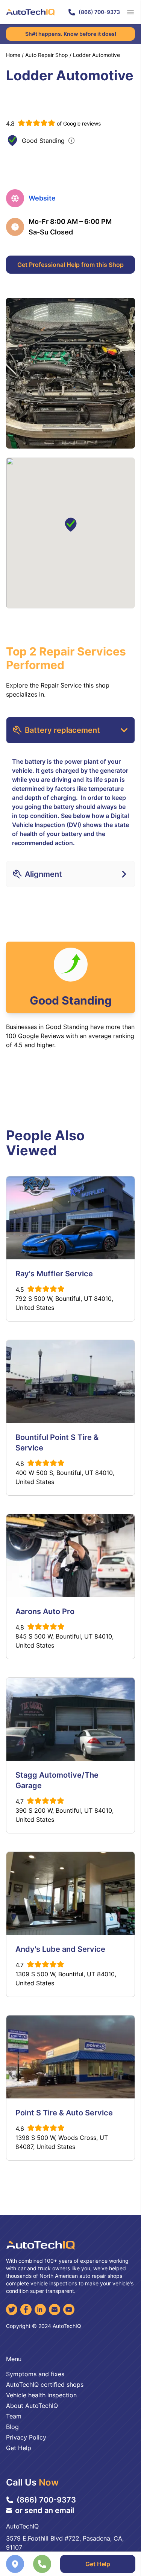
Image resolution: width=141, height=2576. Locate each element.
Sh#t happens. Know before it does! (71, 34)
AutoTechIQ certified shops (45, 2385)
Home (13, 55)
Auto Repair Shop (47, 55)
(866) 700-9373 (99, 12)
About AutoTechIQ (32, 2406)
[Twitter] (12, 2310)
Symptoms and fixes (35, 2374)
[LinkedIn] (40, 2310)
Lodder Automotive (96, 55)
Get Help (98, 2564)
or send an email (45, 2510)
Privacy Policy (26, 2437)
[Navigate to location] (15, 2564)
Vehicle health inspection (41, 2395)
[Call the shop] (42, 2564)
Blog (12, 2427)
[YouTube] (69, 2310)
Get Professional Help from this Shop (70, 265)
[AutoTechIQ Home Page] (30, 12)
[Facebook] (26, 2310)
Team (14, 2416)
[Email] (55, 2310)
